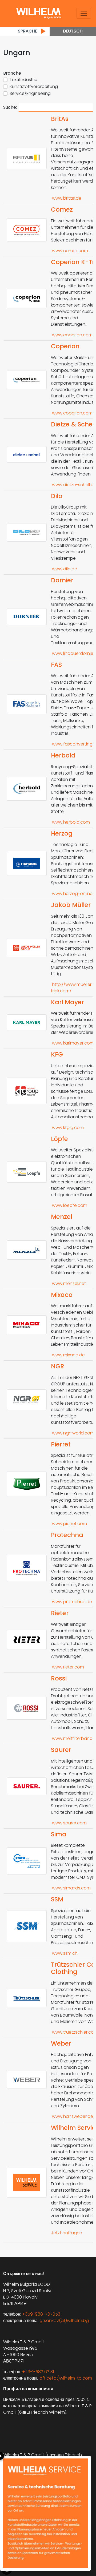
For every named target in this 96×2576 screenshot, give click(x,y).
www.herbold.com (70, 822)
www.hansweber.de (72, 2116)
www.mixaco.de (68, 1355)
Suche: (10, 107)
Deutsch (73, 31)
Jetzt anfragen (67, 2233)
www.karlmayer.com (72, 1043)
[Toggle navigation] (84, 13)
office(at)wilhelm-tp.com (66, 2378)
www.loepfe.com (69, 1205)
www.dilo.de (64, 569)
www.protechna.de (71, 1602)
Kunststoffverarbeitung (34, 86)
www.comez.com (69, 251)
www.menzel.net (68, 1283)
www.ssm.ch (64, 1953)
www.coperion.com (72, 335)
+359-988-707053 (41, 2314)
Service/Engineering (30, 93)
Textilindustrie (23, 80)
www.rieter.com (67, 1667)
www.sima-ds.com (71, 1888)
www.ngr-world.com (73, 1433)
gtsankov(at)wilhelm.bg (64, 2321)
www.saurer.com (69, 1823)
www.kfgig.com (67, 1128)
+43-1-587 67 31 (38, 2372)
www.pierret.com (69, 1524)
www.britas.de (66, 198)
